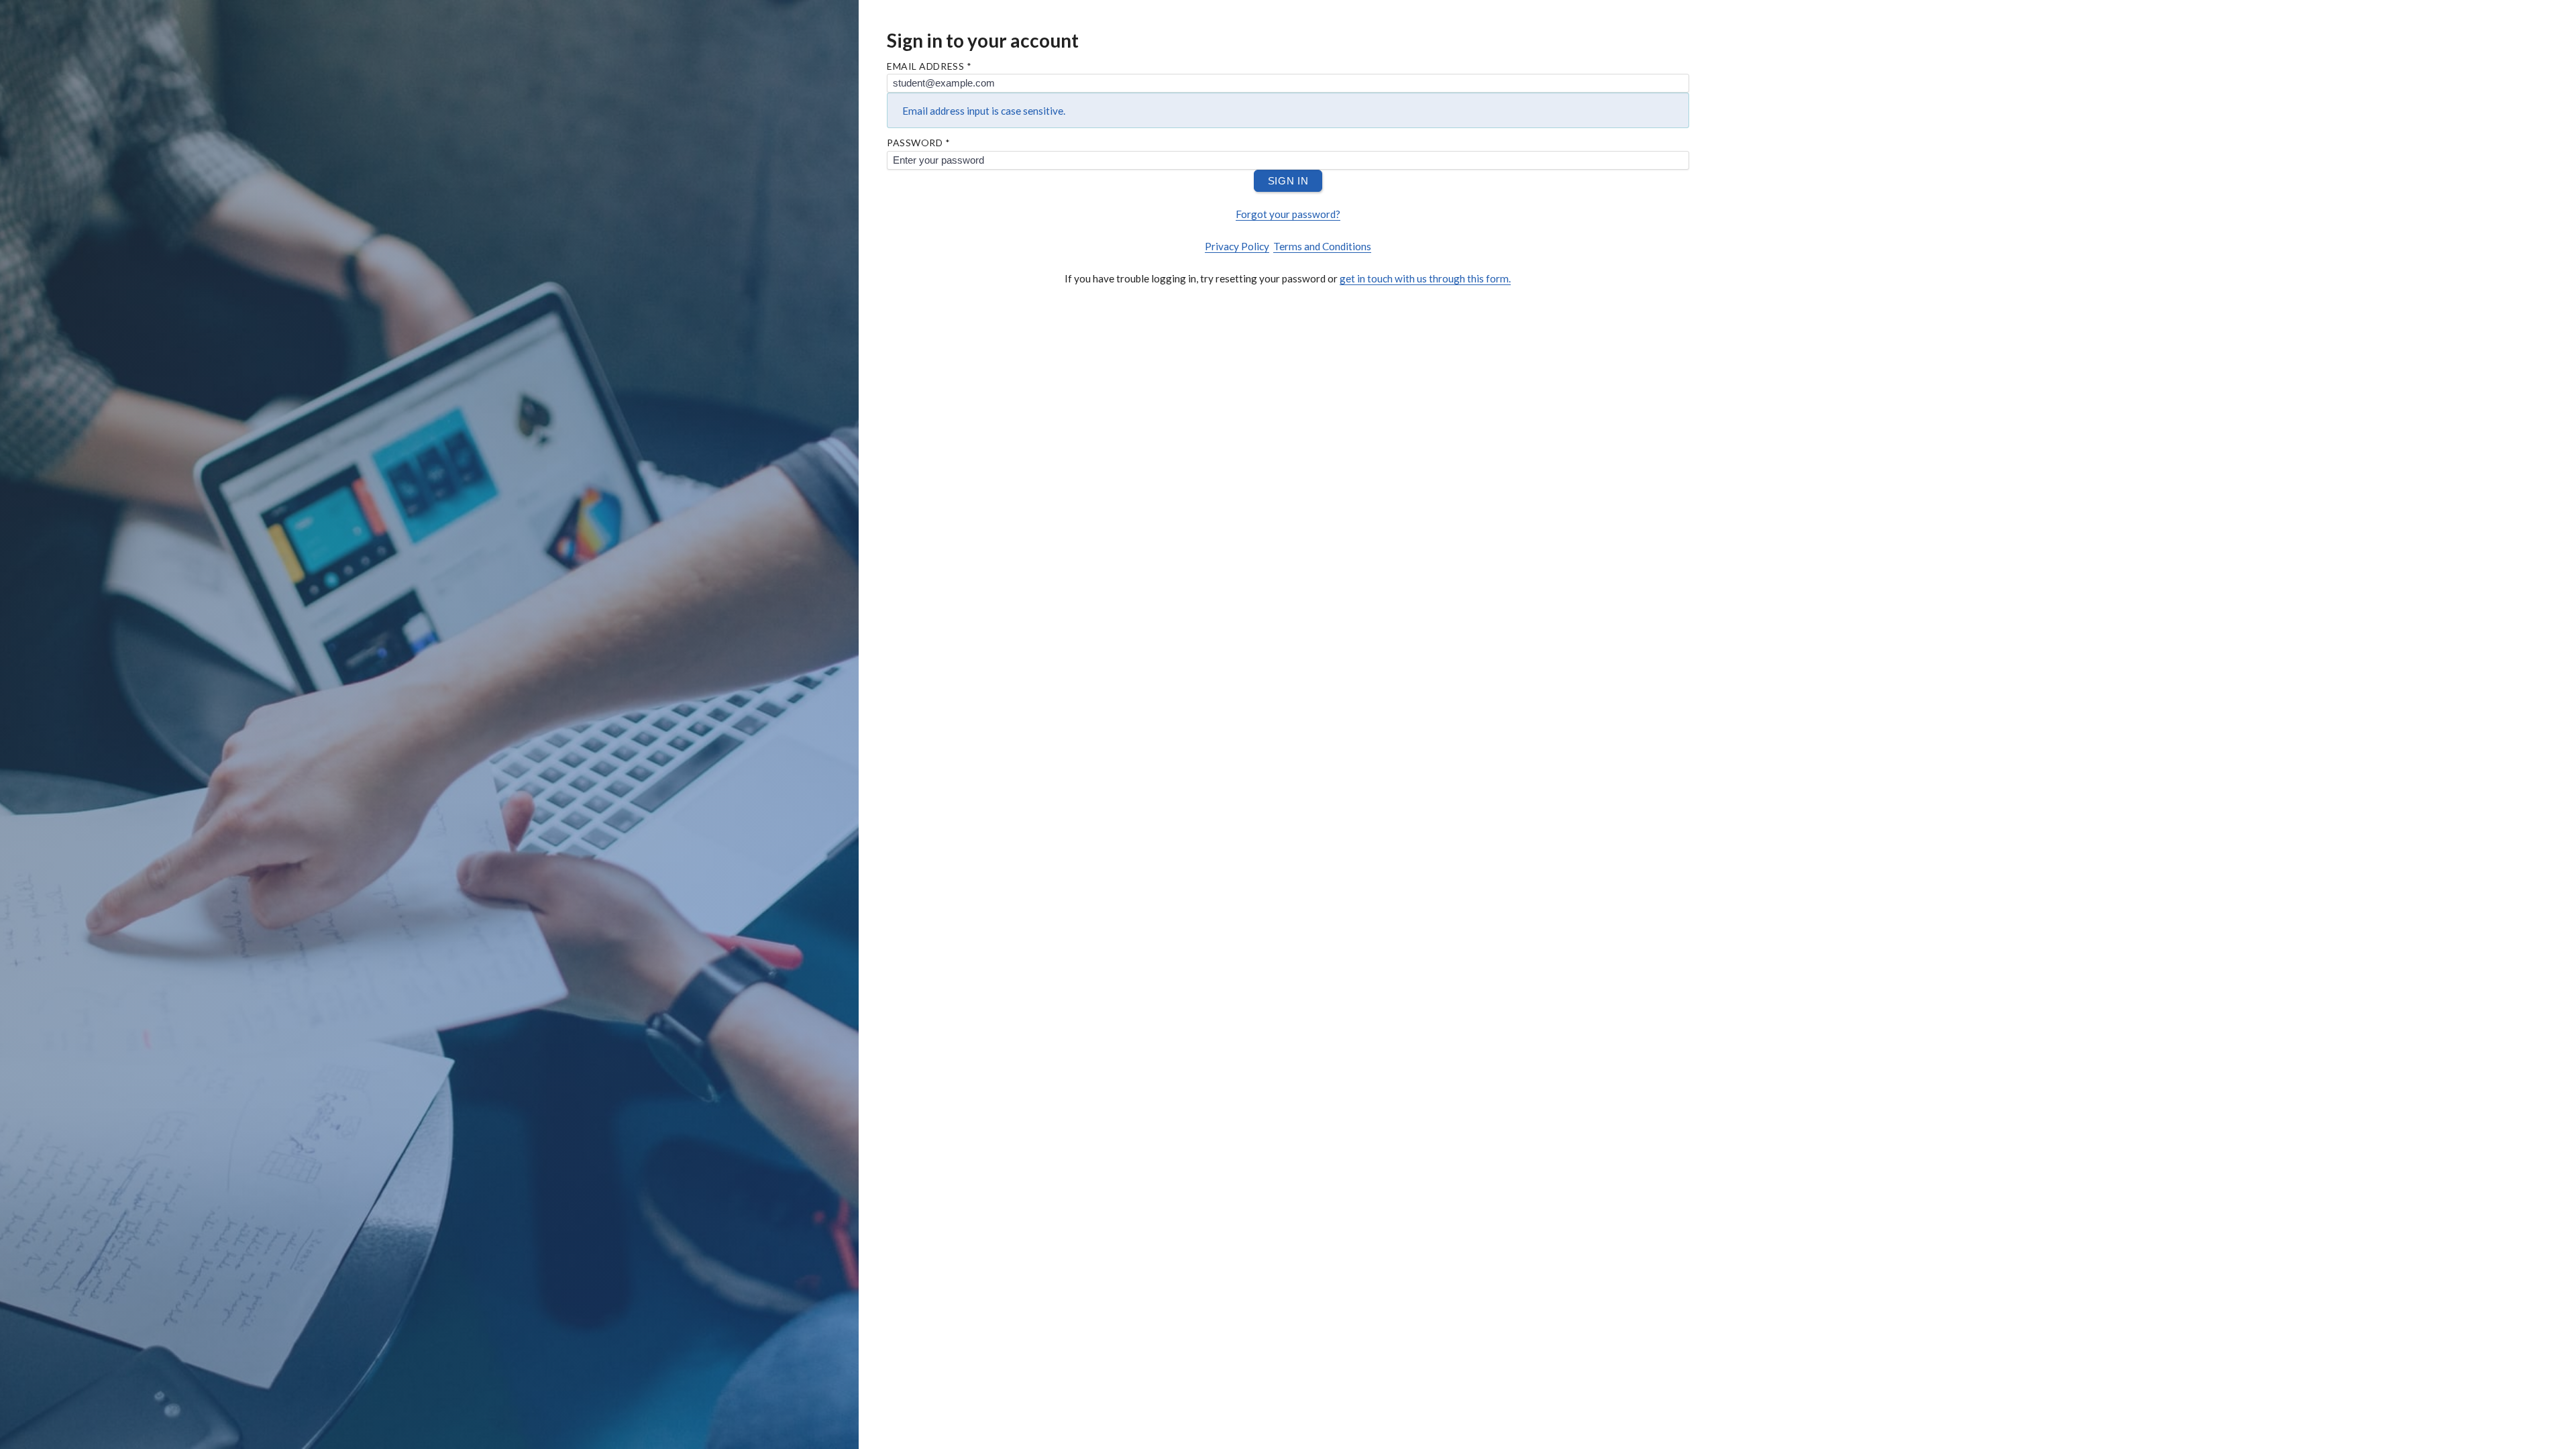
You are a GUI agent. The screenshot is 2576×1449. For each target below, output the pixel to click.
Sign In (1288, 181)
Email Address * (929, 66)
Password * (919, 143)
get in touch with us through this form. (1425, 278)
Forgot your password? (1288, 214)
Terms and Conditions (1322, 246)
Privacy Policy (1237, 246)
